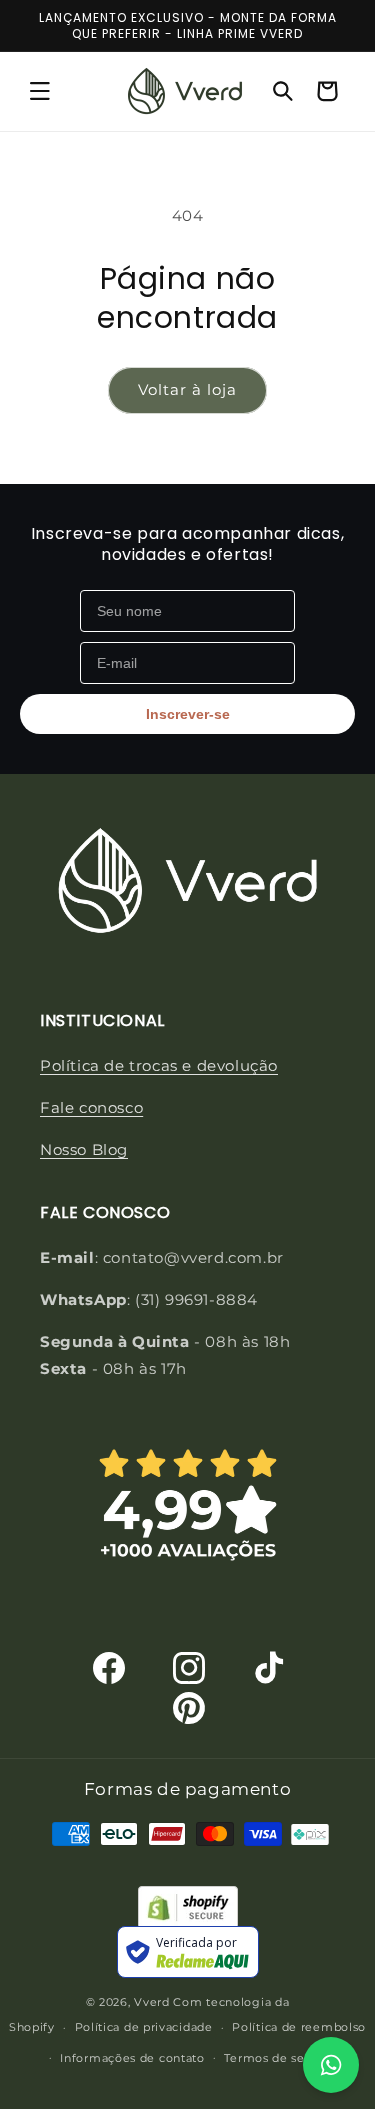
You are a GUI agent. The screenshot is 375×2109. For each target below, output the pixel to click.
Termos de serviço (279, 2058)
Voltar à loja (187, 389)
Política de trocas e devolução (159, 1065)
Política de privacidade (144, 2027)
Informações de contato (132, 2058)
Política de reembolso (299, 2027)
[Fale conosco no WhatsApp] (331, 2065)
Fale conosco (91, 1107)
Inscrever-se (188, 714)
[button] (40, 91)
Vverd (152, 2002)
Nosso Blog (84, 1149)
